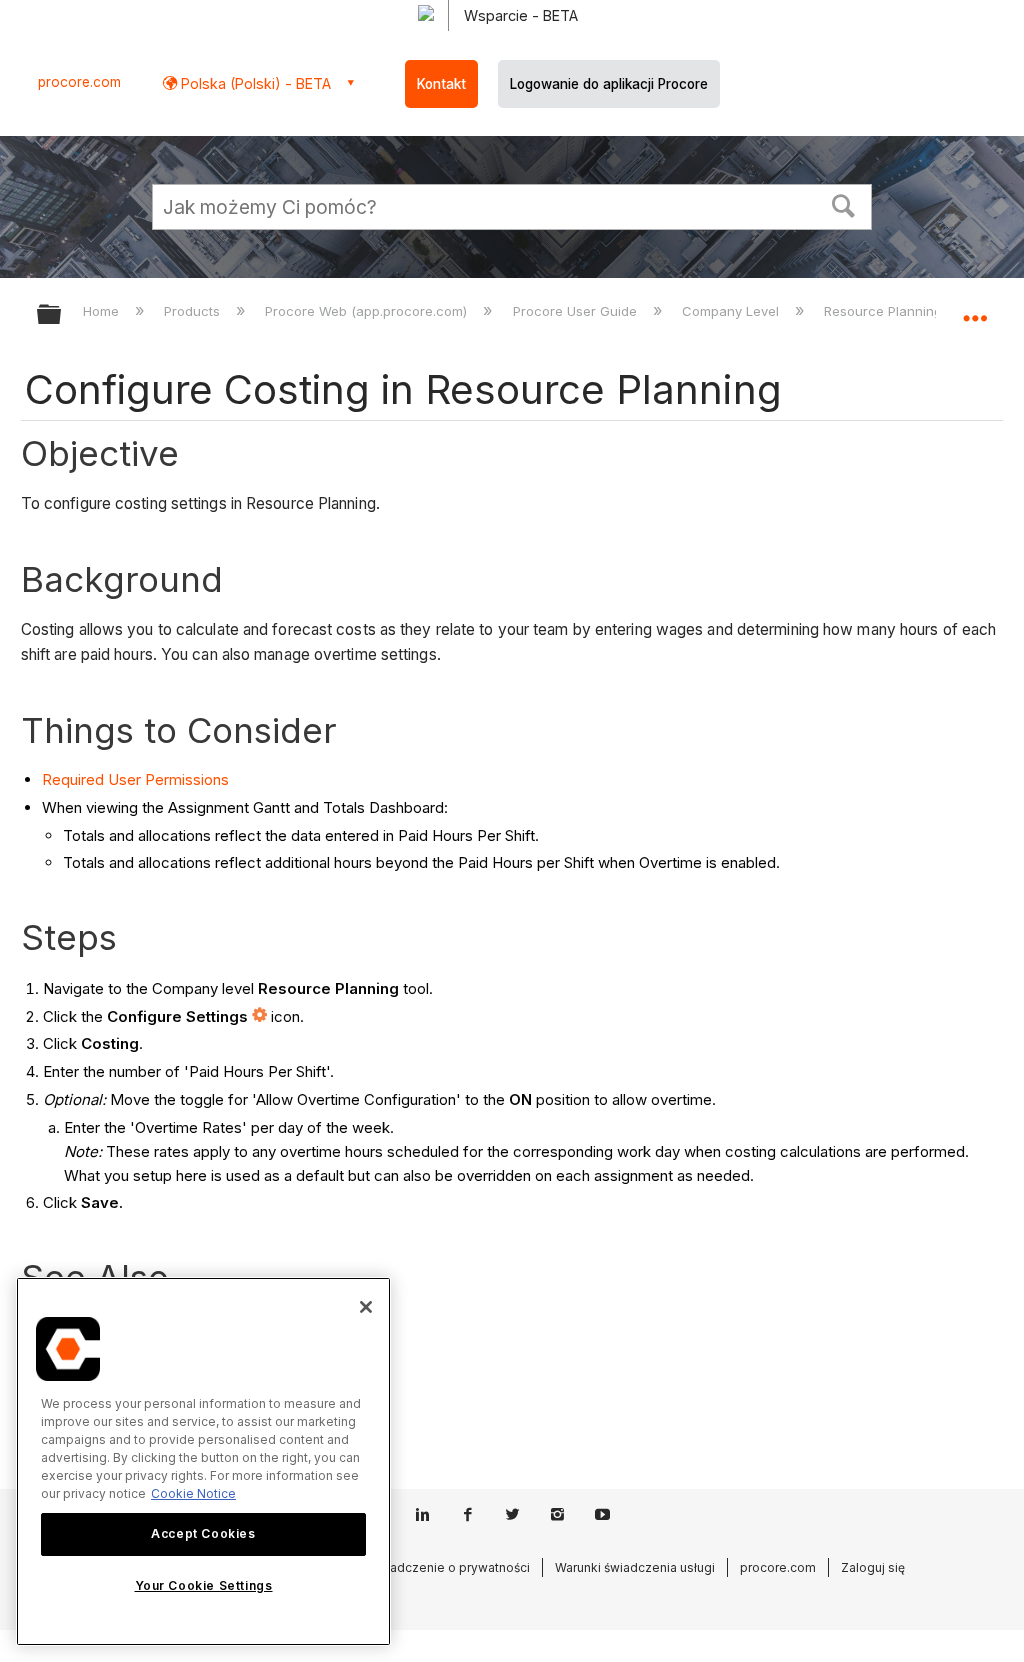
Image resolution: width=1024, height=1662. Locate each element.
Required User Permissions (135, 779)
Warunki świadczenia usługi (635, 1567)
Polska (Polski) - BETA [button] (254, 83)
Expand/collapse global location (975, 308)
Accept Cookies (203, 1533)
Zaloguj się (873, 1567)
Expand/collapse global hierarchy (62, 315)
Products (194, 311)
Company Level (732, 311)
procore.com (79, 82)
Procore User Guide (576, 311)
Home (103, 311)
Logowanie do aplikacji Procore (609, 84)
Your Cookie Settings (204, 1585)
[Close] (366, 1307)
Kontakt (441, 84)
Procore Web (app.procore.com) (368, 311)
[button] (844, 204)
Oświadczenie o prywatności (445, 1567)
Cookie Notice (193, 1493)
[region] (203, 1461)
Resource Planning (885, 311)
